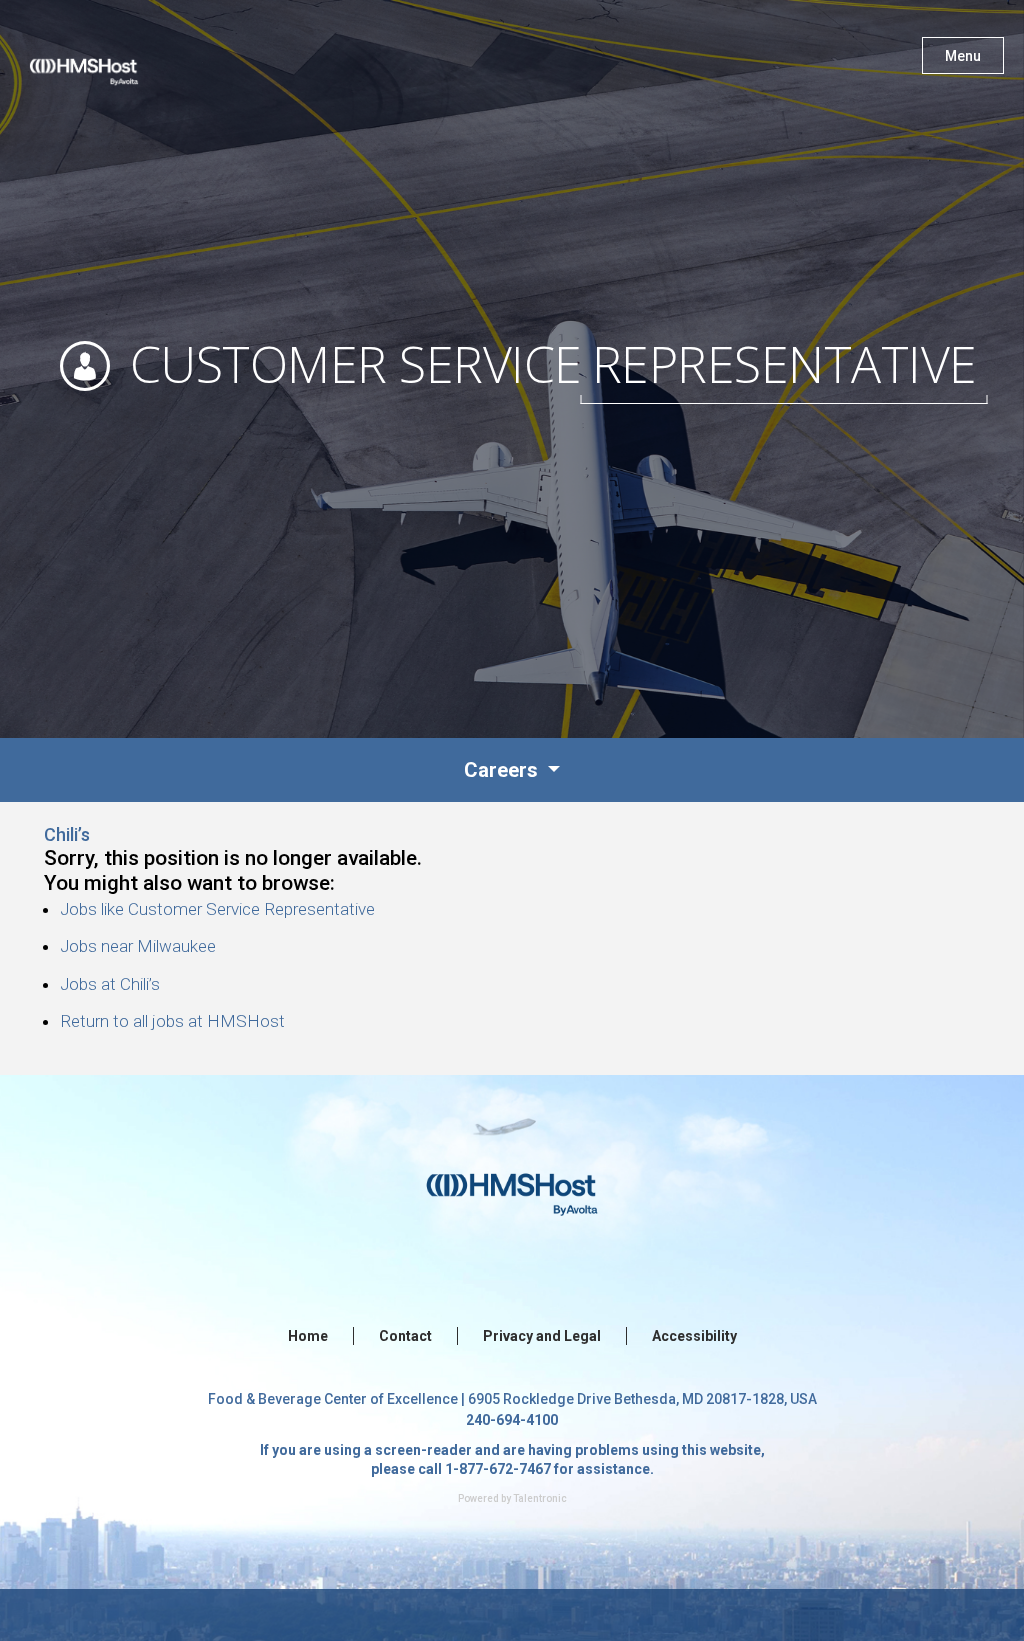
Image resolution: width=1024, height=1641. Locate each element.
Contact (405, 1336)
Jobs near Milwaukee (138, 946)
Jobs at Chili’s (110, 984)
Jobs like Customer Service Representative (217, 909)
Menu (963, 56)
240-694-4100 (512, 1420)
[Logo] (103, 60)
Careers (503, 770)
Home (308, 1336)
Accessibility (694, 1336)
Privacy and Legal (542, 1336)
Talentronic (540, 1498)
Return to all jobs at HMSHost (172, 1021)
